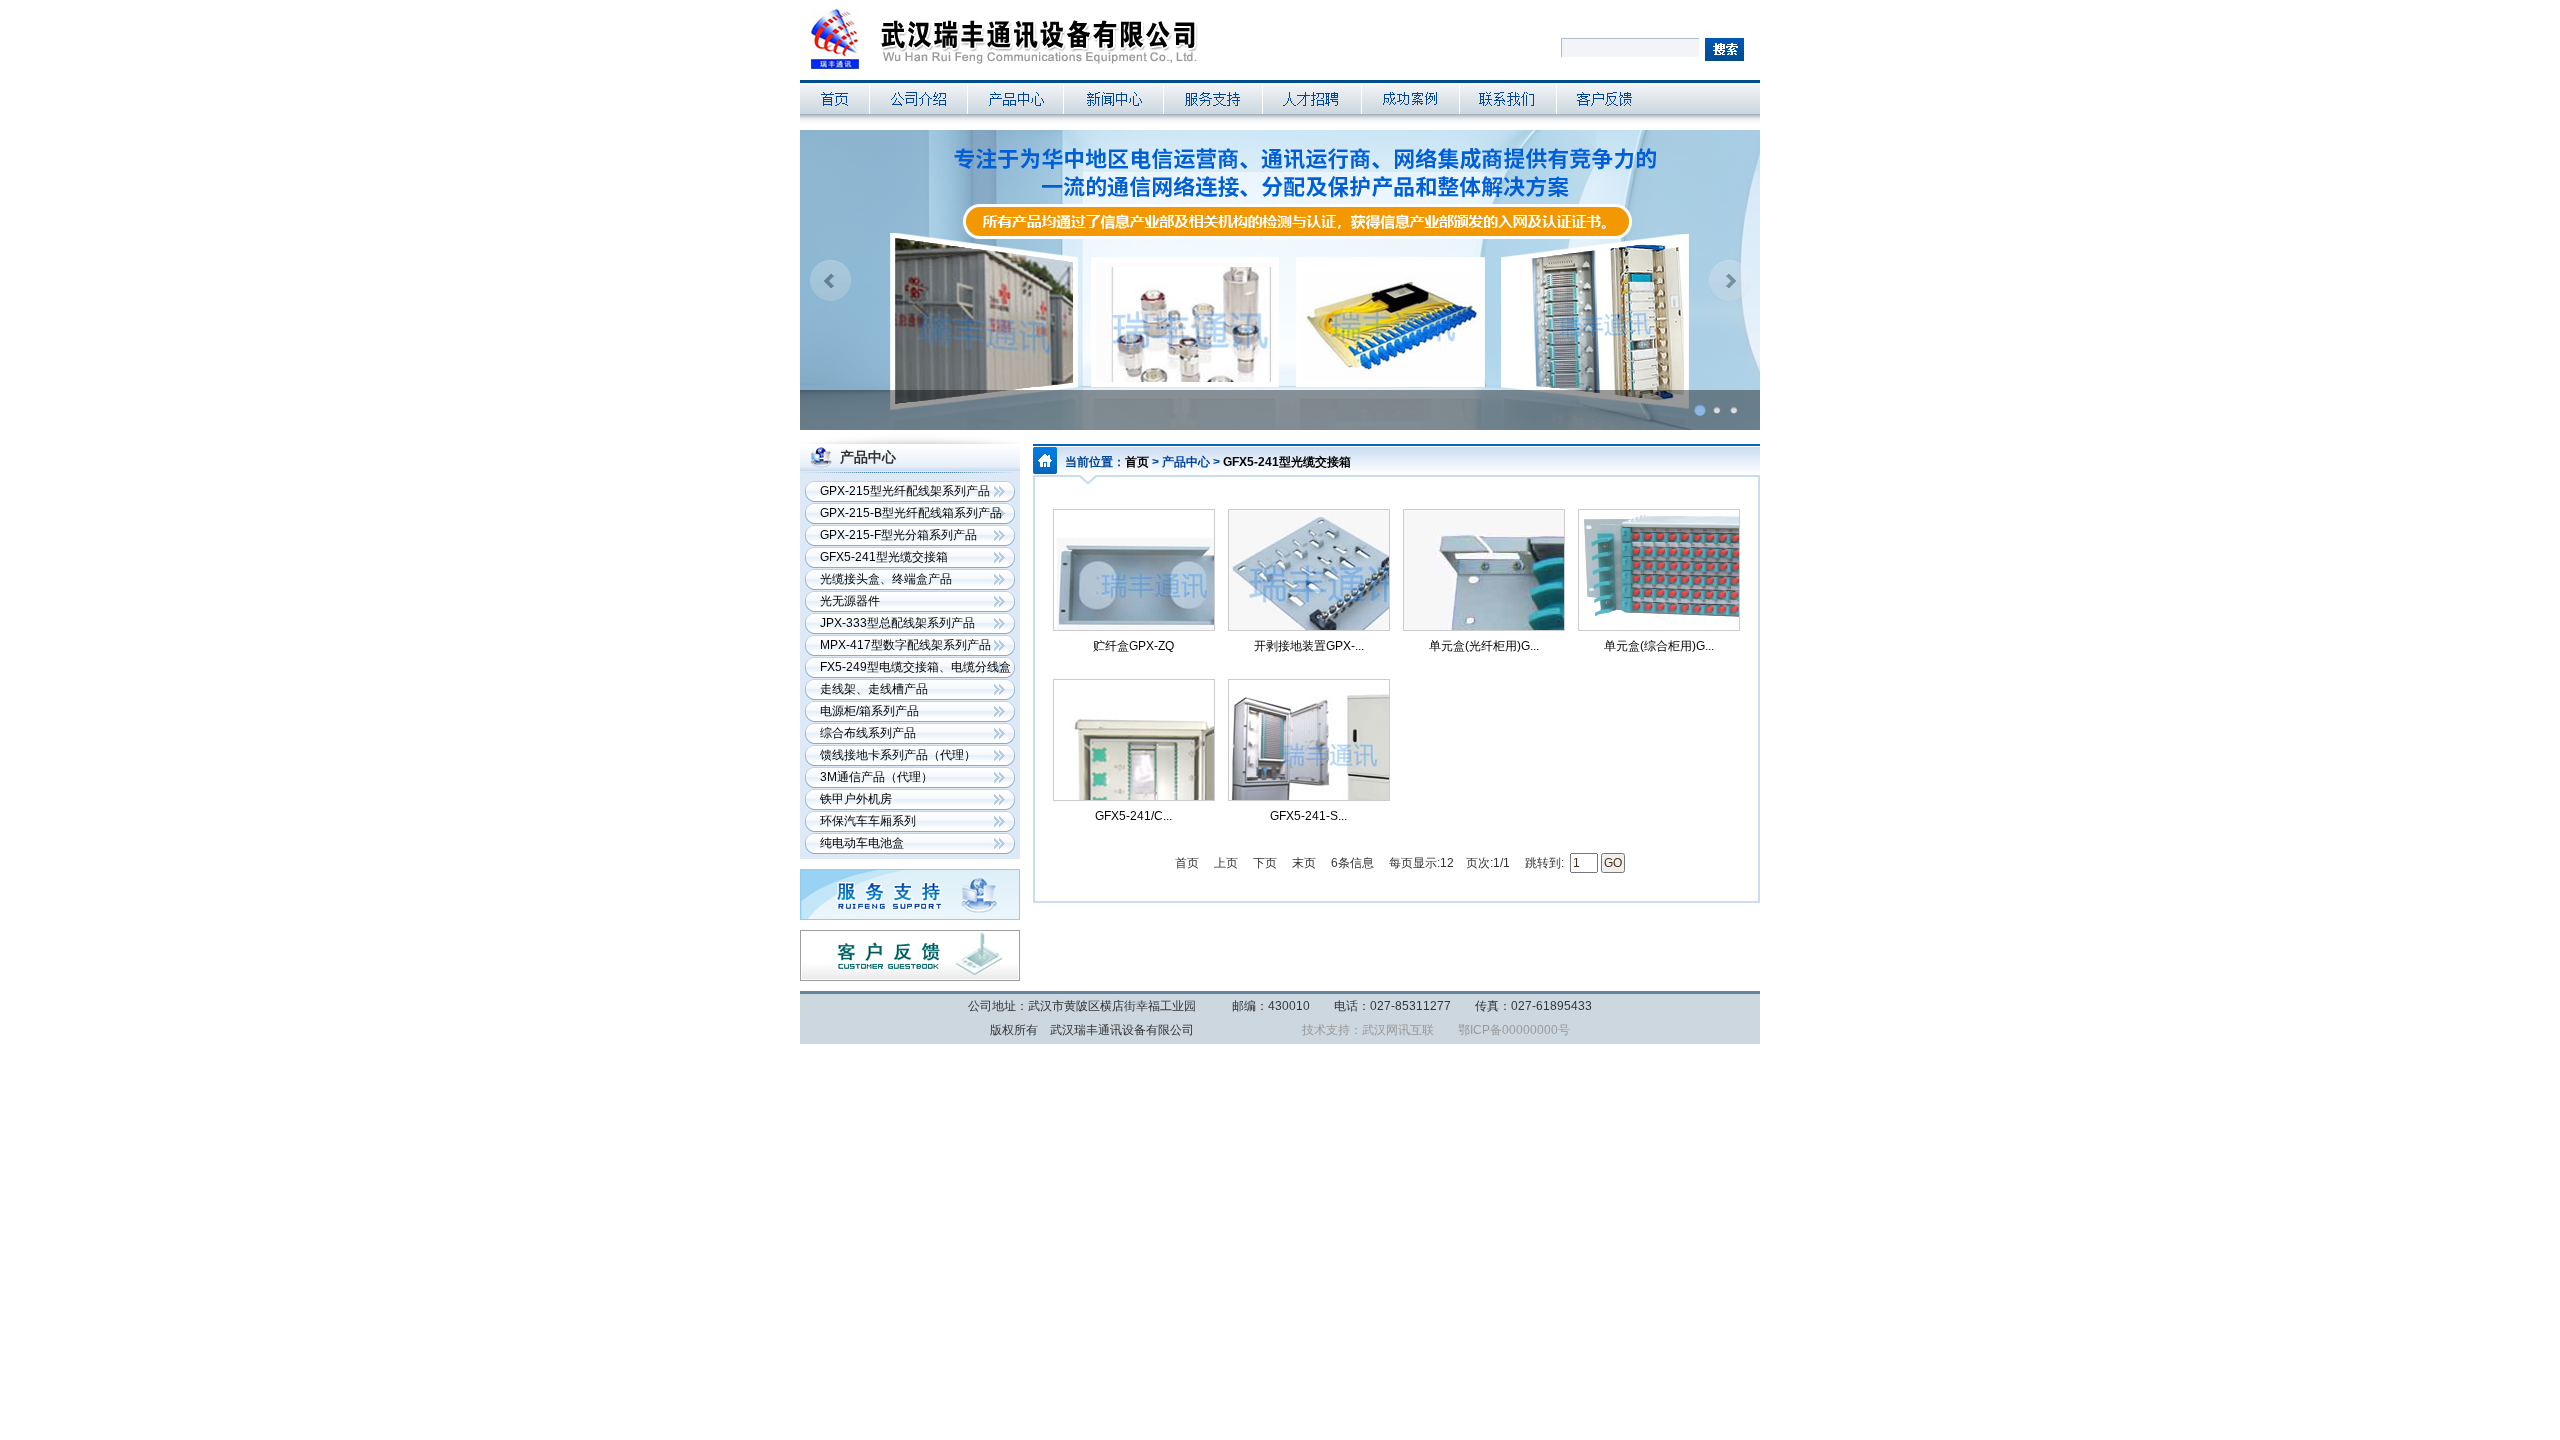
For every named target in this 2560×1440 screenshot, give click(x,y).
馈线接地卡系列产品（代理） (898, 755)
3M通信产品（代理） (876, 777)
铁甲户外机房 (856, 799)
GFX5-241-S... (1308, 816)
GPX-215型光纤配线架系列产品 (905, 491)
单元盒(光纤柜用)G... (1484, 646)
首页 (1137, 462)
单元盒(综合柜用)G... (1659, 646)
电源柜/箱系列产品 (869, 711)
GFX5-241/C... (1133, 816)
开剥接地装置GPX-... (1309, 646)
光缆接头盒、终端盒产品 (886, 579)
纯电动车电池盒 (862, 843)
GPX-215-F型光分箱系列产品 (898, 535)
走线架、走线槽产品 (874, 689)
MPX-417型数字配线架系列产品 (905, 645)
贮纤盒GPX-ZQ (1133, 646)
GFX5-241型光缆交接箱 (884, 557)
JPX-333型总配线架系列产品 (897, 623)
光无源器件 (850, 601)
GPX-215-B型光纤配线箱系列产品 (911, 513)
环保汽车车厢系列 (868, 821)
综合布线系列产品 (868, 733)
